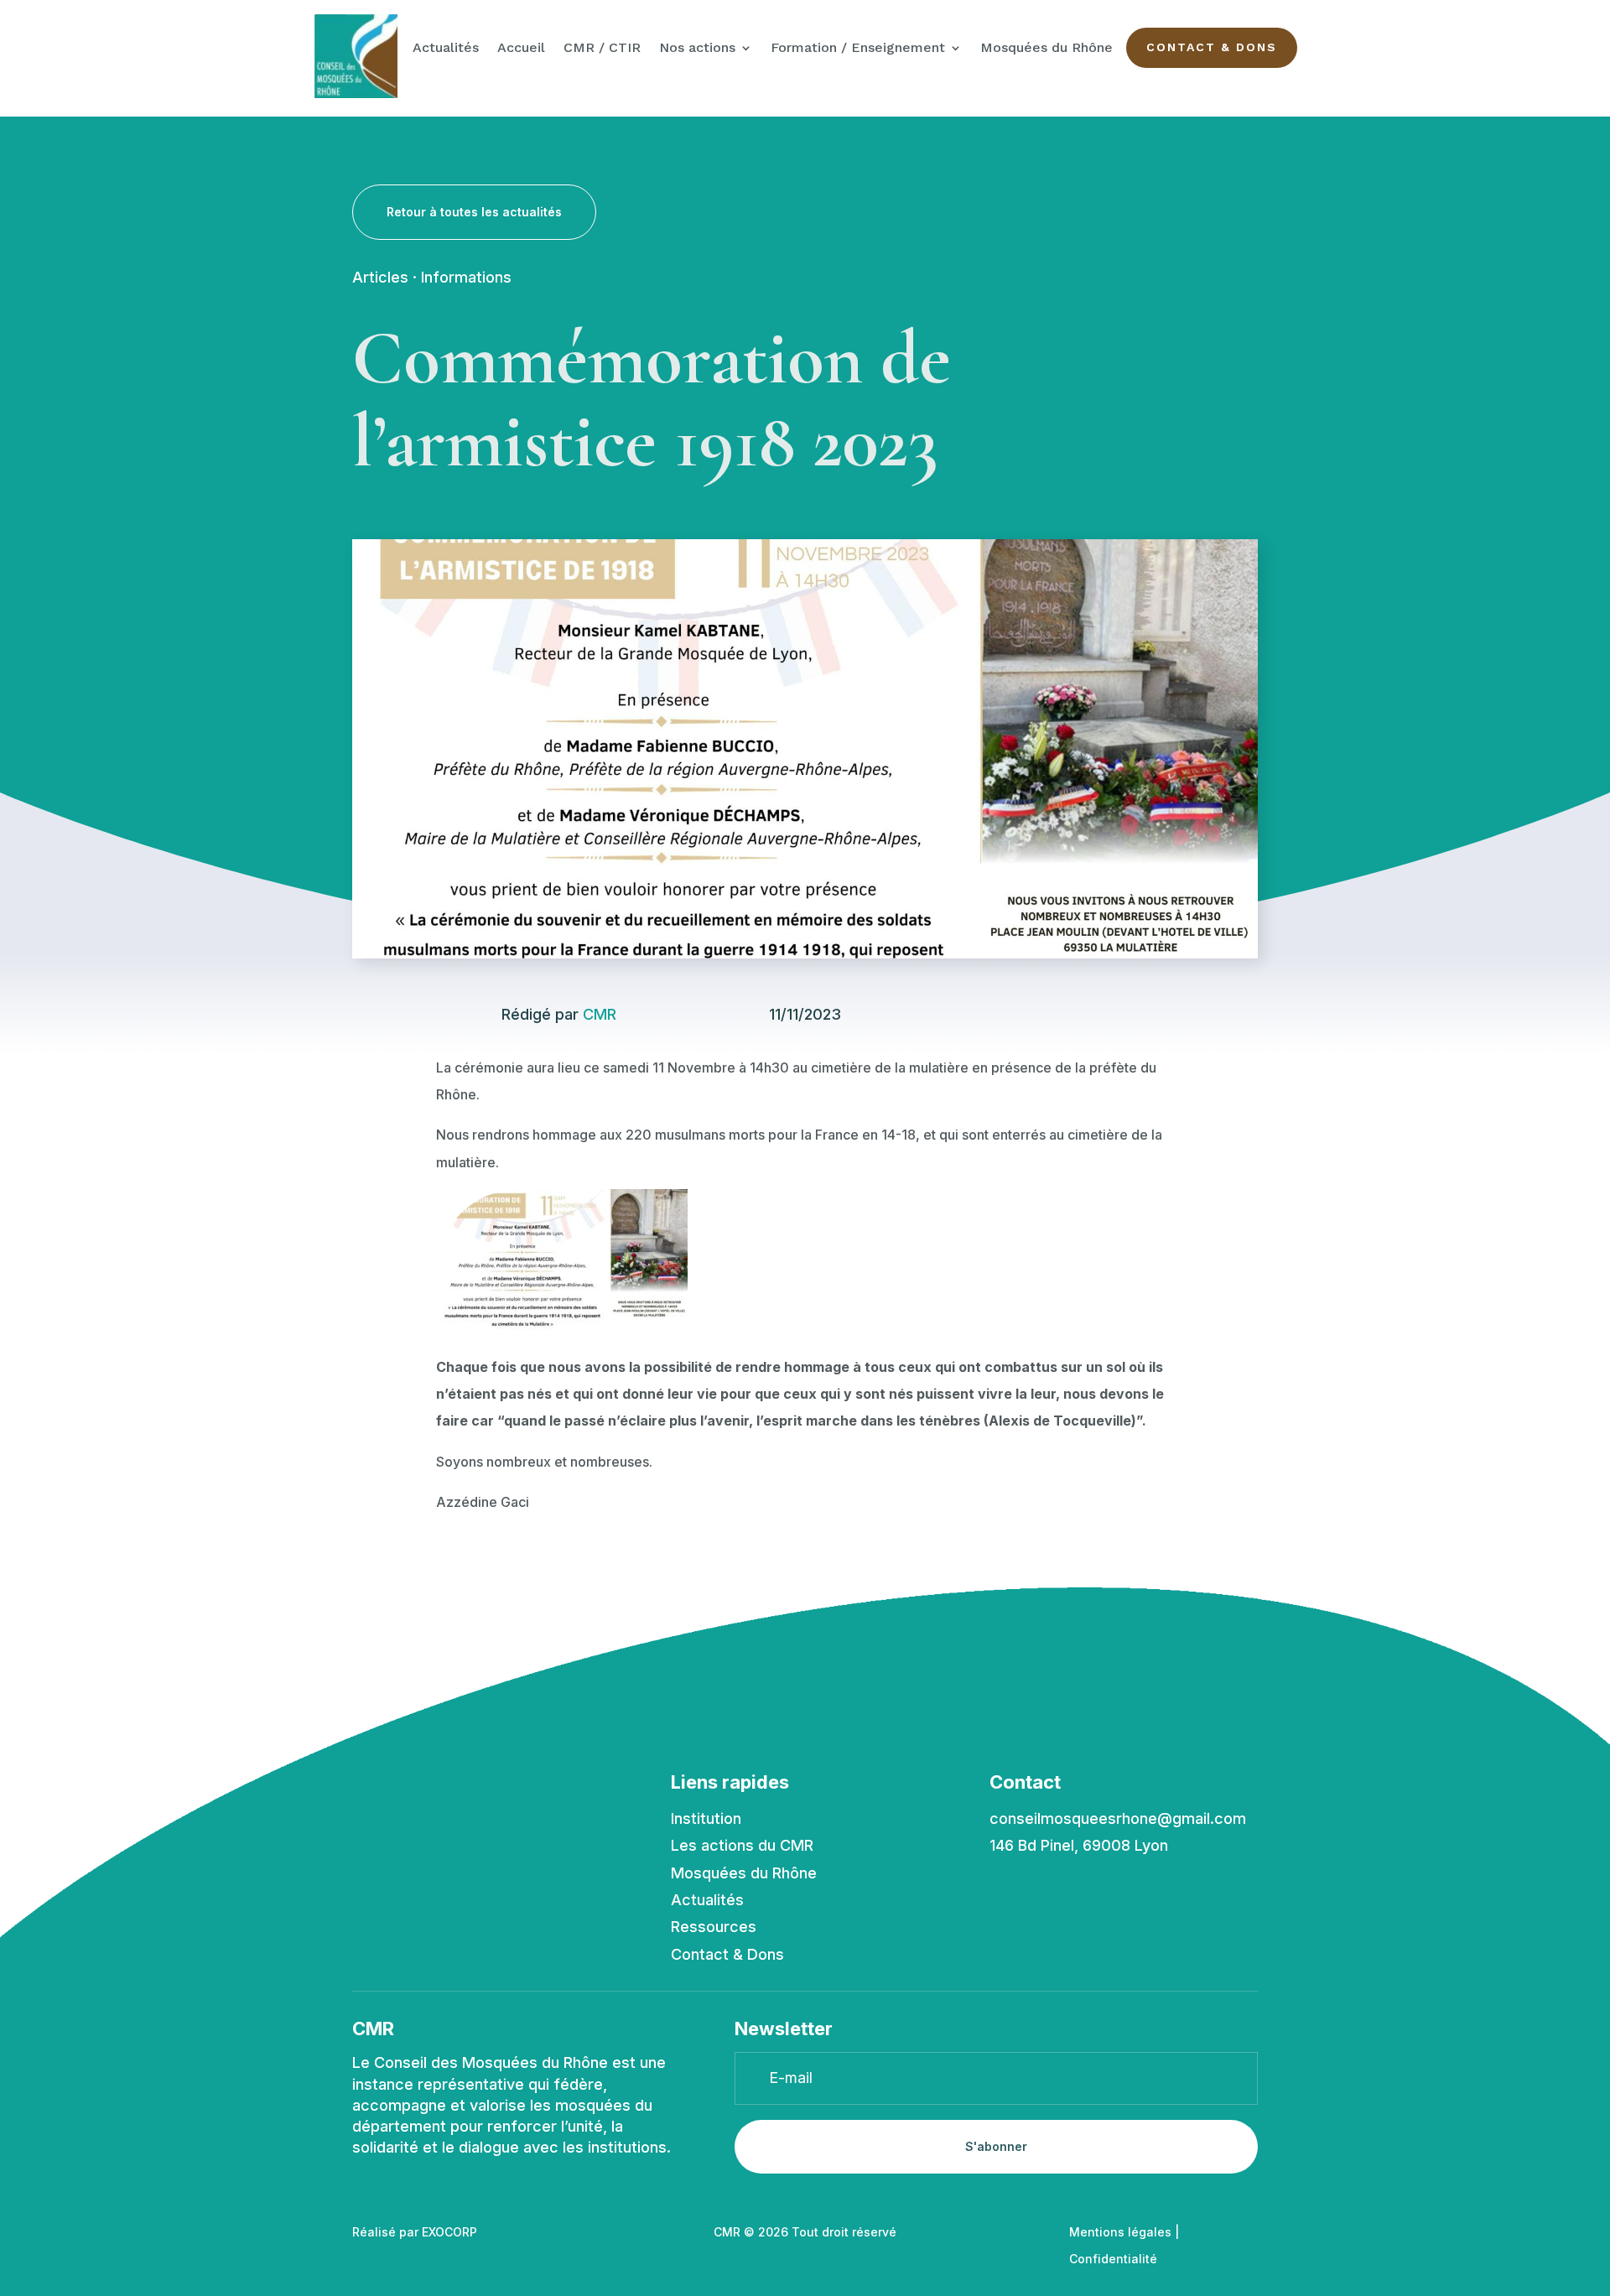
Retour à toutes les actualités (474, 212)
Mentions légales (1120, 2232)
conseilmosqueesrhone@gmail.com (1118, 1818)
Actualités (446, 49)
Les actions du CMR (742, 1845)
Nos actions (697, 49)
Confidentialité (1113, 2259)
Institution (706, 1818)
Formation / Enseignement (858, 49)
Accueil (521, 49)
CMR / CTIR (602, 49)
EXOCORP (449, 2232)
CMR (600, 1014)
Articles (380, 277)
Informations (466, 277)
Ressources (714, 1927)
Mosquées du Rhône (1046, 49)
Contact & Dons (1212, 47)
